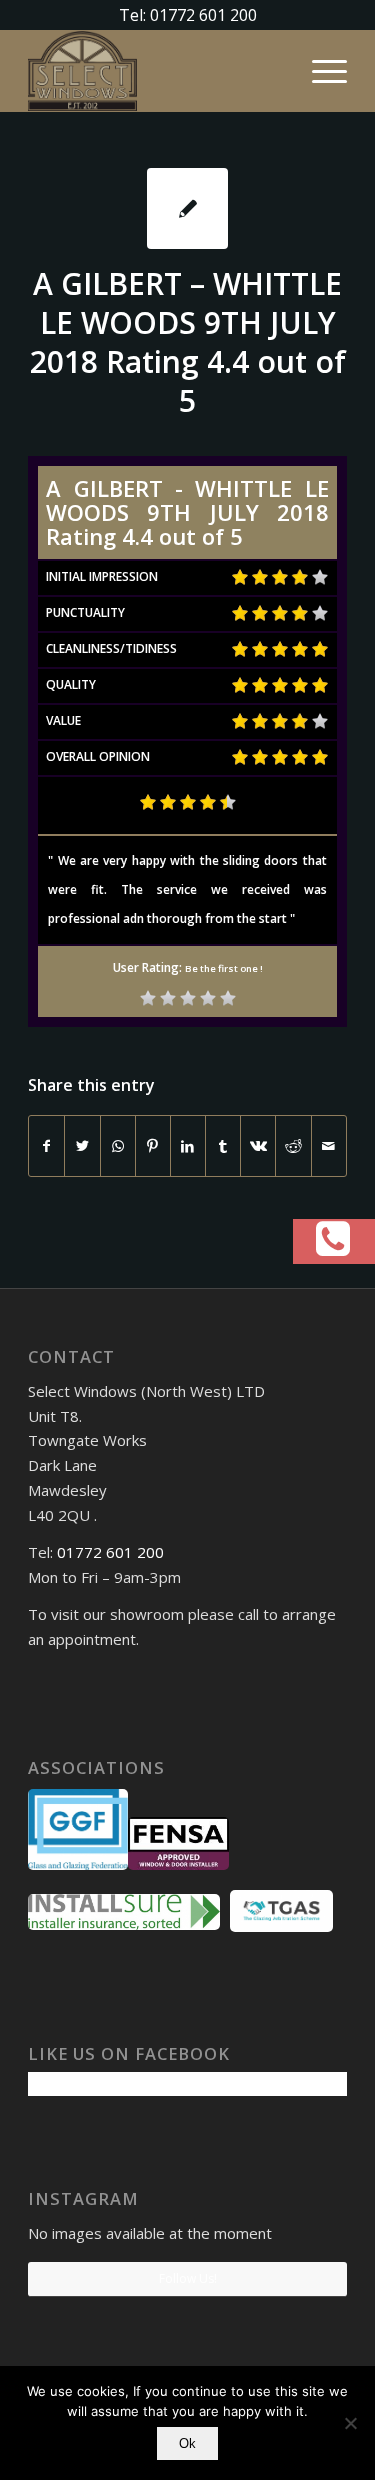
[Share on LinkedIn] (188, 1146)
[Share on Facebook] (46, 1146)
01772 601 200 (110, 1552)
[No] (350, 2423)
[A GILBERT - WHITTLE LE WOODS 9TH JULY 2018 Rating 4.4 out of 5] (187, 208)
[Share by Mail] (329, 1146)
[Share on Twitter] (82, 1146)
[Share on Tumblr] (223, 1146)
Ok (187, 2443)
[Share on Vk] (258, 1146)
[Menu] (319, 71)
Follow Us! (188, 2278)
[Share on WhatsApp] (118, 1146)
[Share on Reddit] (293, 1146)
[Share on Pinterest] (153, 1146)
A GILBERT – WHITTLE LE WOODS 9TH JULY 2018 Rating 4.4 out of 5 (188, 342)
